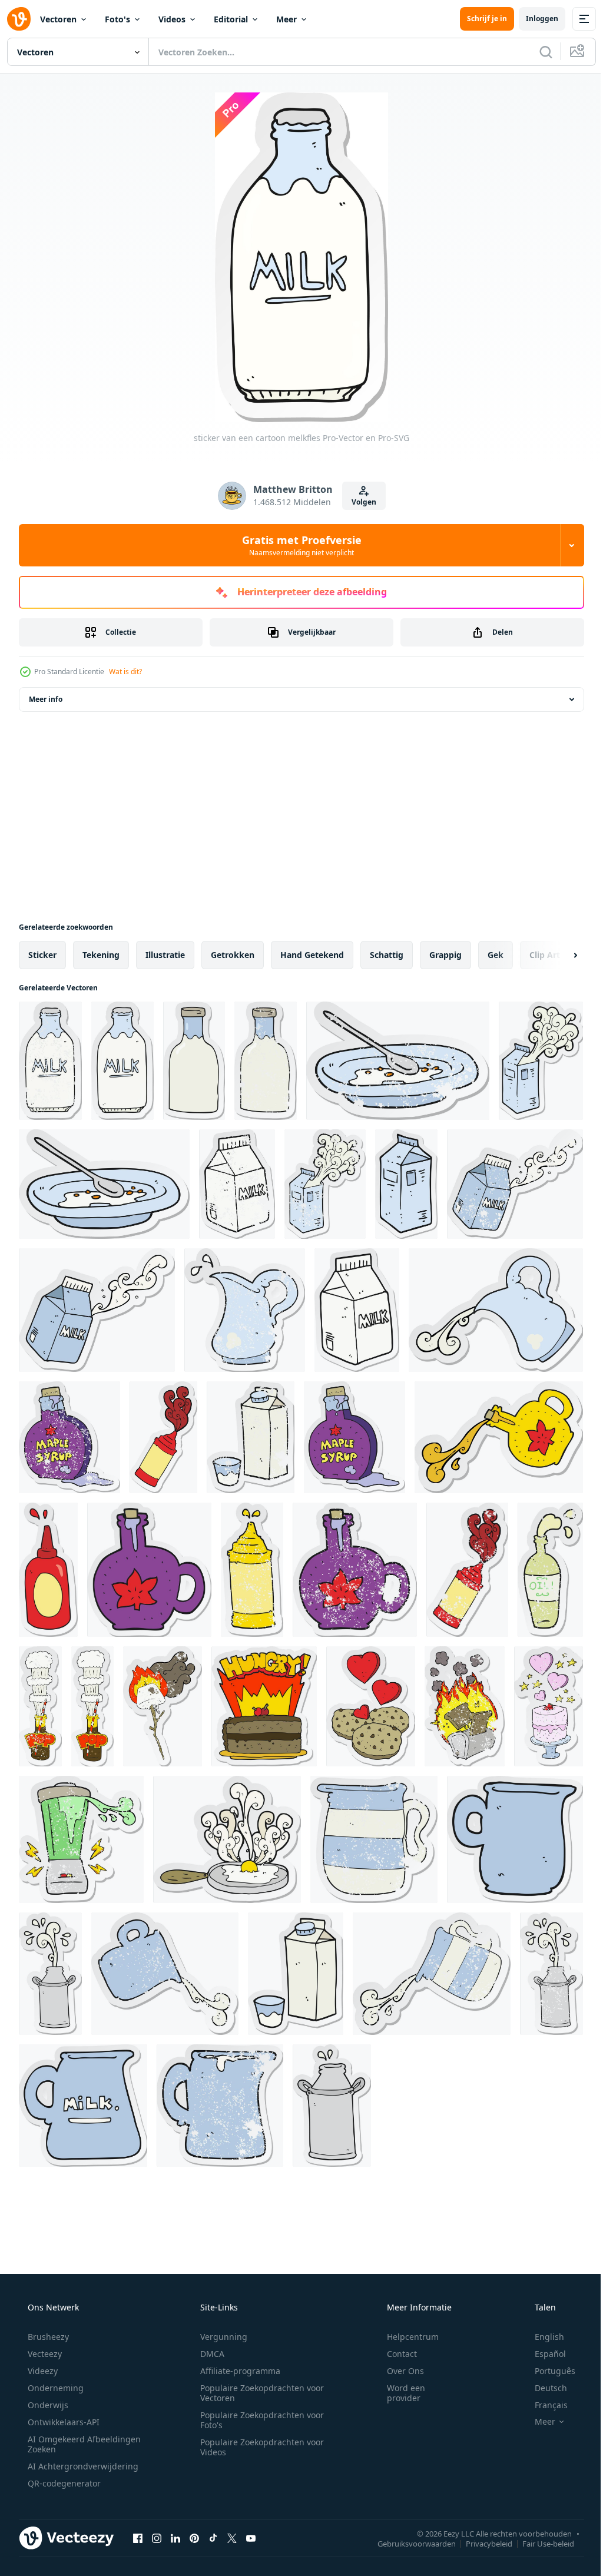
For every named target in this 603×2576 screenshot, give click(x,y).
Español (543, 2354)
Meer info (46, 699)
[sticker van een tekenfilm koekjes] (371, 1706)
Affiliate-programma (236, 2371)
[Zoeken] (537, 52)
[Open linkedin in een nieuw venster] (175, 2538)
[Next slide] (556, 955)
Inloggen (533, 19)
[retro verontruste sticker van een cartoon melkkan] (245, 1310)
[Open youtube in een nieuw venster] (251, 2538)
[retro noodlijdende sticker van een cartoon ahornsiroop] (355, 1570)
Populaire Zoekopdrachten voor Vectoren (258, 2393)
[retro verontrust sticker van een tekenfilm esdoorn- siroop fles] (69, 1437)
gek (496, 955)
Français (544, 2405)
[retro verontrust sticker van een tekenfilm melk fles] (50, 1061)
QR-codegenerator (63, 2483)
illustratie (165, 955)
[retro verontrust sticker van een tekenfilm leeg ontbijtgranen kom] (398, 1061)
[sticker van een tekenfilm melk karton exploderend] (541, 1061)
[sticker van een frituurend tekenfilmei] (227, 1839)
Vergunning (220, 2337)
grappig (445, 955)
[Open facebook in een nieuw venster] (138, 2538)
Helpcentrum (405, 2337)
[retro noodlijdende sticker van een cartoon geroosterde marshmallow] (163, 1706)
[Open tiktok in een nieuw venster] (213, 2538)
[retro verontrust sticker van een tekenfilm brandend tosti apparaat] (465, 1706)
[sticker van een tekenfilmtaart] (264, 1706)
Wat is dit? (125, 672)
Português (547, 2371)
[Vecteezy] (19, 19)
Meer (286, 19)
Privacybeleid (480, 2543)
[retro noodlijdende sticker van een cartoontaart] (549, 1706)
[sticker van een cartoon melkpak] (406, 1184)
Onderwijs (47, 2405)
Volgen (359, 502)
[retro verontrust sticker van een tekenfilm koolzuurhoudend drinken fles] (40, 1706)
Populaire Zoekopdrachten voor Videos (258, 2447)
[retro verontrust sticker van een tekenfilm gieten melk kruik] (165, 1974)
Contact (394, 2354)
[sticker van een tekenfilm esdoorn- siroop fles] (354, 1437)
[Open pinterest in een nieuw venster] (194, 2538)
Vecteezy (44, 2354)
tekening (101, 955)
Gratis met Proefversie (297, 545)
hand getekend (312, 955)
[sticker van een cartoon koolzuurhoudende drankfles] (92, 1706)
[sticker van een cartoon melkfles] (122, 1061)
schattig (387, 955)
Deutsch (543, 2388)
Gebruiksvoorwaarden (408, 2543)
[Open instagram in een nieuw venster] (157, 2538)
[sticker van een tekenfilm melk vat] (50, 1974)
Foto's (117, 19)
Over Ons (398, 2371)
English (542, 2337)
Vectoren (58, 19)
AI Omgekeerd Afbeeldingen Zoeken (69, 2444)
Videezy (42, 2371)
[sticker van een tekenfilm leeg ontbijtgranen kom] (104, 1184)
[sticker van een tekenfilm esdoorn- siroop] (499, 1437)
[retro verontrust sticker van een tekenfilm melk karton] (237, 1184)
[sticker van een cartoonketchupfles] (163, 1437)
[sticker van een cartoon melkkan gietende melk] (496, 1310)
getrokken (233, 955)
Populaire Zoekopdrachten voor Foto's (258, 2420)
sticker (42, 955)
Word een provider (398, 2393)
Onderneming (54, 2388)
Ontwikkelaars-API (62, 2422)
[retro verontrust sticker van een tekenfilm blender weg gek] (81, 1839)
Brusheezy (47, 2337)
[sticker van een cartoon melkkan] (515, 1839)
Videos (172, 19)
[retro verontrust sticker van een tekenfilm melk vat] (551, 1974)
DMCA (208, 2354)
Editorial (231, 19)
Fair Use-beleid (539, 2543)
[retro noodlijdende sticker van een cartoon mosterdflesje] (252, 1570)
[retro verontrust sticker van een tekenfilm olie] (550, 1570)
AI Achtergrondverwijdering (82, 2466)
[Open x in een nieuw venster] (232, 2538)
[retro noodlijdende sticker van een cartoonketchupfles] (467, 1570)
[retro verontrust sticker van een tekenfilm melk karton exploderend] (325, 1184)
